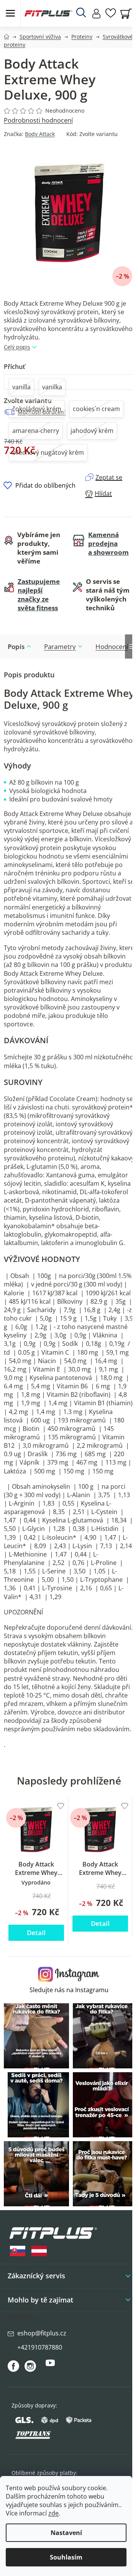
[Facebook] (13, 2366)
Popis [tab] (16, 646)
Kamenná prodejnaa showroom (108, 543)
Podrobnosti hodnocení (38, 120)
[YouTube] (50, 2366)
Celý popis (17, 347)
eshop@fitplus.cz (42, 2333)
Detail (36, 1933)
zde (53, 2513)
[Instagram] (30, 2366)
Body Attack (40, 134)
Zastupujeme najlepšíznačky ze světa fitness (39, 595)
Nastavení (66, 2533)
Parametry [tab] (60, 646)
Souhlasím (66, 2557)
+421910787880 (40, 2347)
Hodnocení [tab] (112, 646)
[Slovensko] (18, 2251)
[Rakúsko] (39, 2251)
